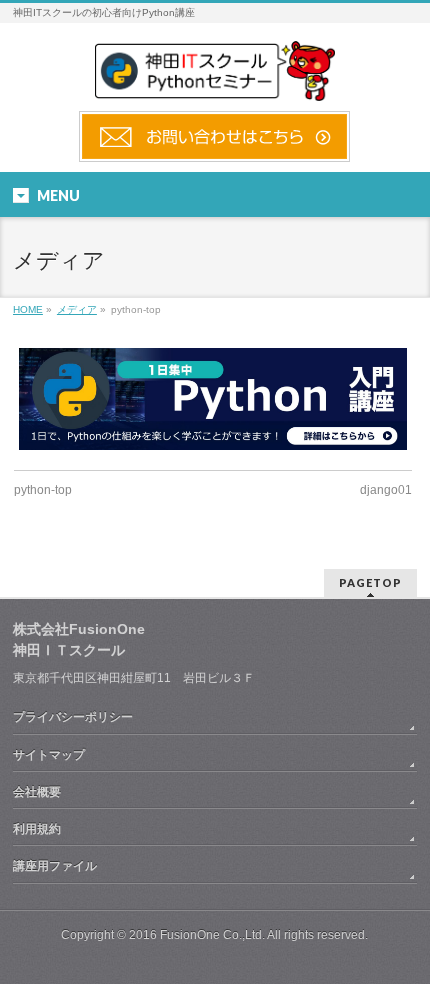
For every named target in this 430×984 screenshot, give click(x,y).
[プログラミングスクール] (214, 154)
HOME (28, 309)
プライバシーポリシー (73, 717)
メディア (77, 309)
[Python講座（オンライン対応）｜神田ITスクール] (215, 78)
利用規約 (37, 829)
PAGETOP (370, 582)
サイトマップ (49, 755)
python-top (43, 490)
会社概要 (37, 792)
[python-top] (213, 399)
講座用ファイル (55, 866)
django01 (386, 490)
